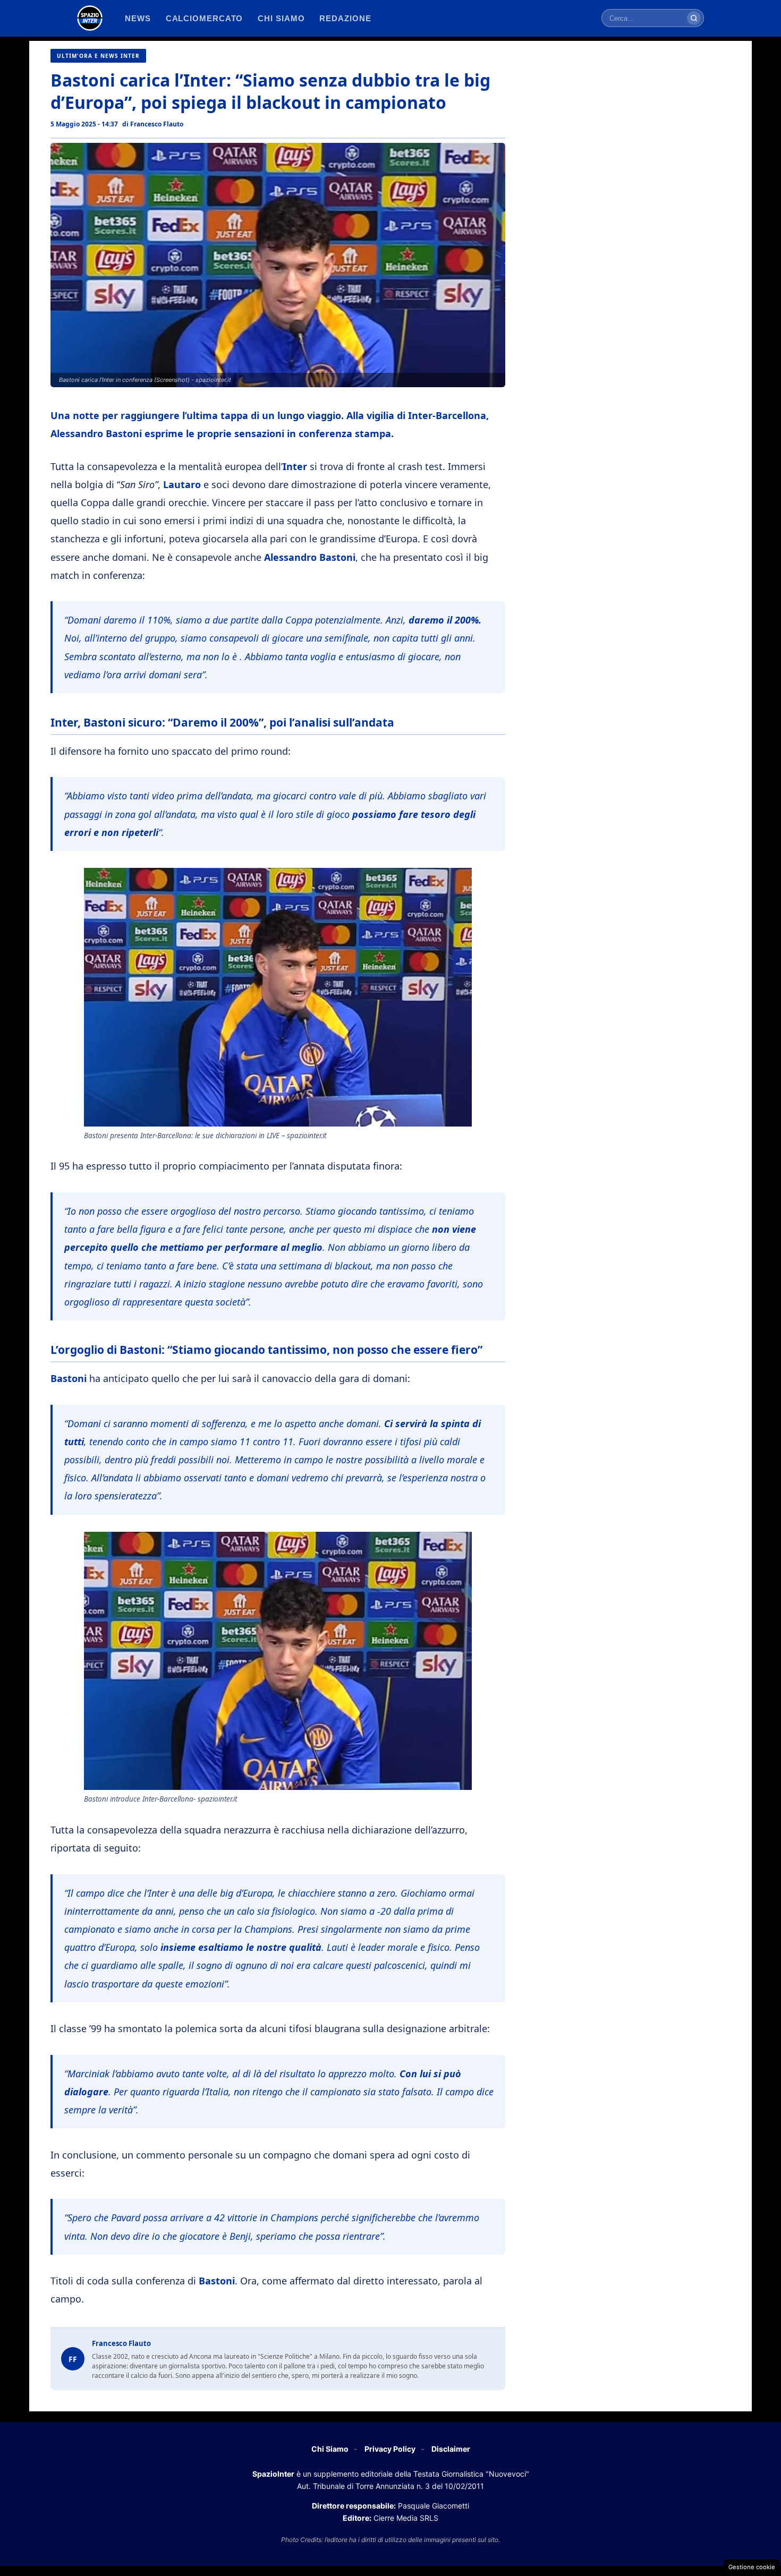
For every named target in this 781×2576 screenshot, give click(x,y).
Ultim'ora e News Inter (98, 56)
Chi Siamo (330, 2449)
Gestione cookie (752, 2567)
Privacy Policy (390, 2449)
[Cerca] (694, 18)
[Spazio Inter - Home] (90, 18)
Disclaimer (451, 2449)
